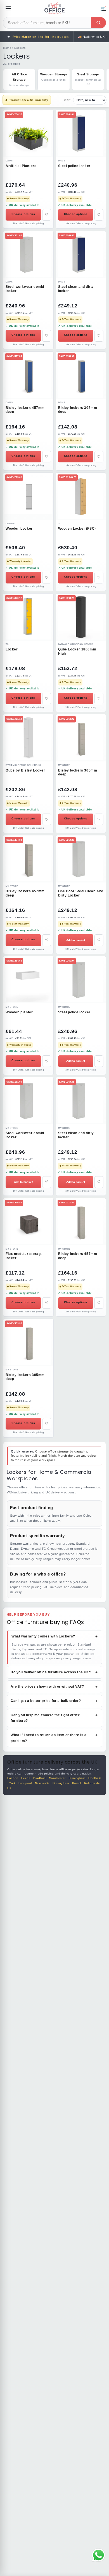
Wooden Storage (54, 77)
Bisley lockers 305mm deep (78, 410)
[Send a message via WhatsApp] (99, 2555)
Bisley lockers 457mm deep (25, 410)
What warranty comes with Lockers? (55, 1636)
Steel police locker (74, 166)
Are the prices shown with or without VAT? (54, 1687)
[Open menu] (8, 8)
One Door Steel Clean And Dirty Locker (81, 893)
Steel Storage (88, 79)
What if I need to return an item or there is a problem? (54, 1738)
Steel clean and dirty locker (76, 289)
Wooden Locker (19, 529)
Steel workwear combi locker (25, 289)
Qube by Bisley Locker (25, 770)
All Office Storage (19, 80)
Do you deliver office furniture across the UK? (54, 1672)
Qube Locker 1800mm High (77, 651)
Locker (12, 649)
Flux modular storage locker (24, 1256)
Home (7, 48)
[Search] (98, 23)
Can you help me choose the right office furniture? (54, 1718)
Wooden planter (19, 1012)
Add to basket (76, 940)
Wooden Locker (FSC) (77, 529)
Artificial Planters (21, 166)
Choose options (23, 214)
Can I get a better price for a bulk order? (54, 1701)
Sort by (85, 100)
